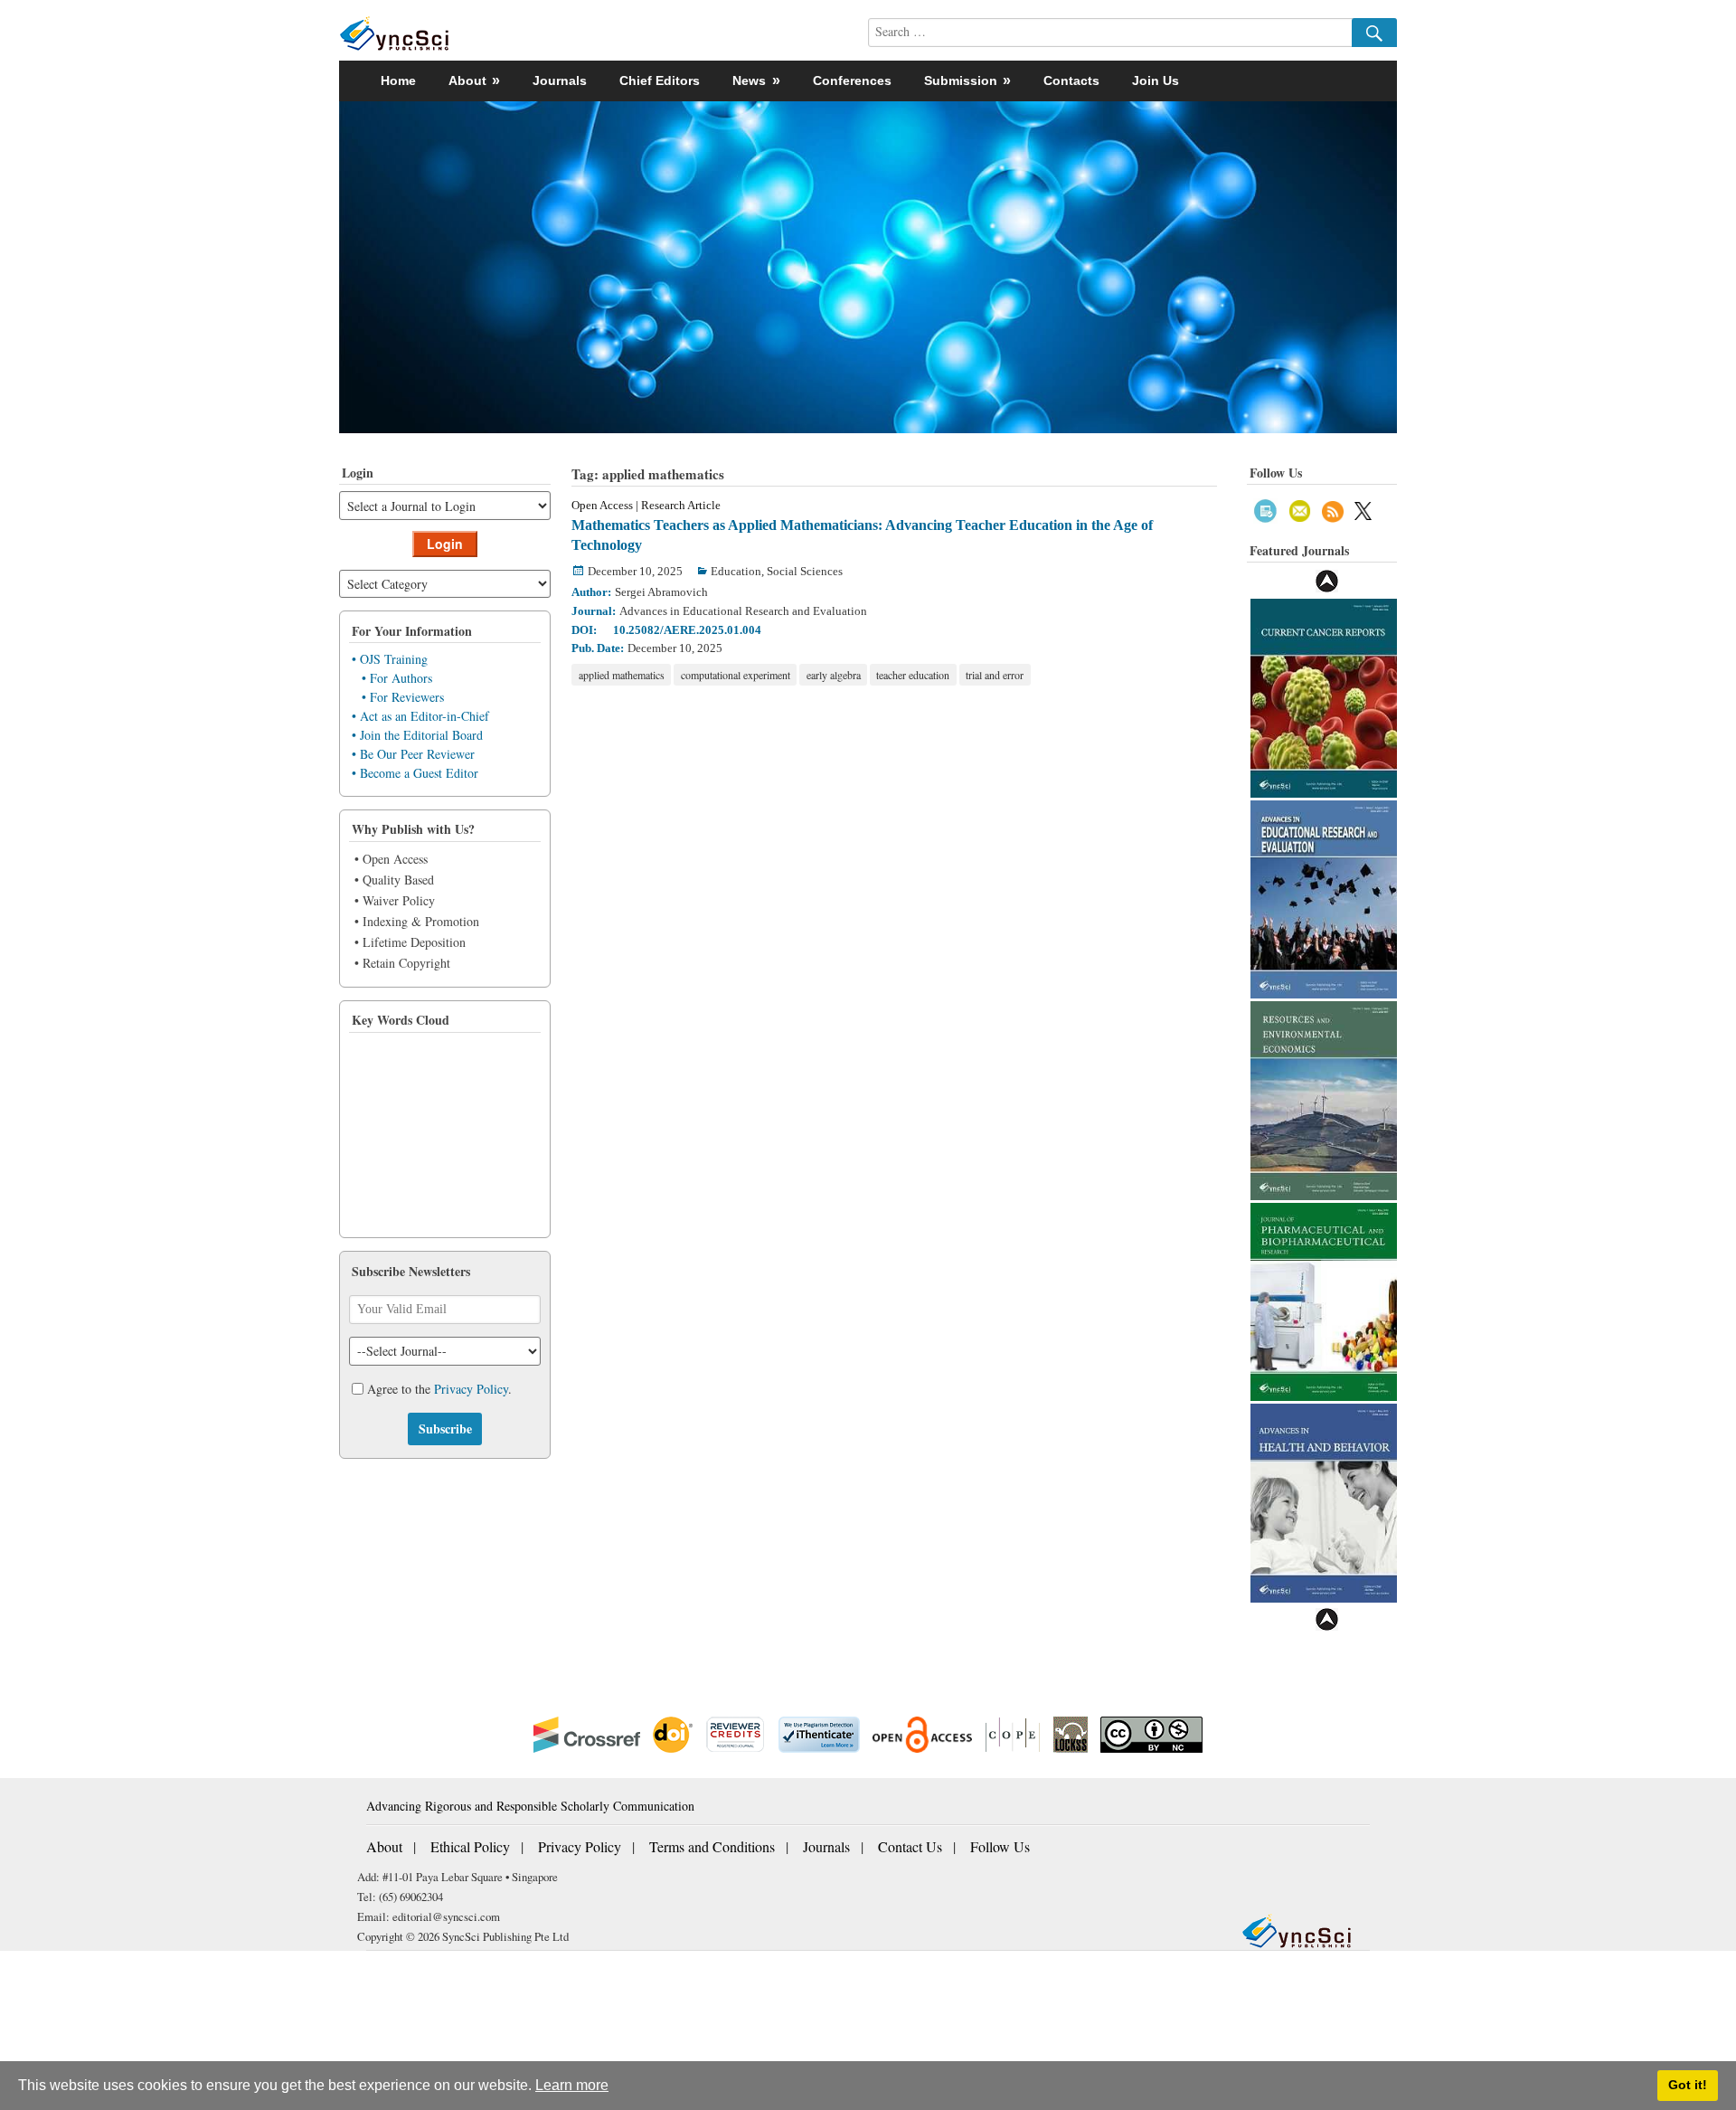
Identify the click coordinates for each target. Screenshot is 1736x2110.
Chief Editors (660, 80)
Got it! (1688, 2085)
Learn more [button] (572, 2085)
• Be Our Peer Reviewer (413, 754)
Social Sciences (805, 571)
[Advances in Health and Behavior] (1324, 1501)
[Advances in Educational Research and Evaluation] (1324, 898)
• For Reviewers (403, 697)
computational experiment (736, 675)
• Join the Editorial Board (417, 735)
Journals (560, 80)
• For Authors (397, 678)
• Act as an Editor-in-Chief (420, 716)
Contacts (1071, 80)
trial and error (995, 675)
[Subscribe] (1265, 509)
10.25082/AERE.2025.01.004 (687, 630)
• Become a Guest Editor (415, 773)
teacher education (913, 675)
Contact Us (910, 1846)
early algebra (834, 675)
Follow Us (1000, 1846)
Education (736, 571)
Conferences (852, 80)
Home (398, 80)
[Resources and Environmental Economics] (1324, 1098)
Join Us (1156, 80)
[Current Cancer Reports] (1324, 696)
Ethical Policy (470, 1846)
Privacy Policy (471, 1389)
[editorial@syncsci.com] (1300, 509)
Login (445, 544)
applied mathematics (622, 675)
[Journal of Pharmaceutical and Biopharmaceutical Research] (1324, 1300)
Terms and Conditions (712, 1846)
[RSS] (1333, 509)
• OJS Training (390, 659)
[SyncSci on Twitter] (1363, 509)
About (384, 1846)
